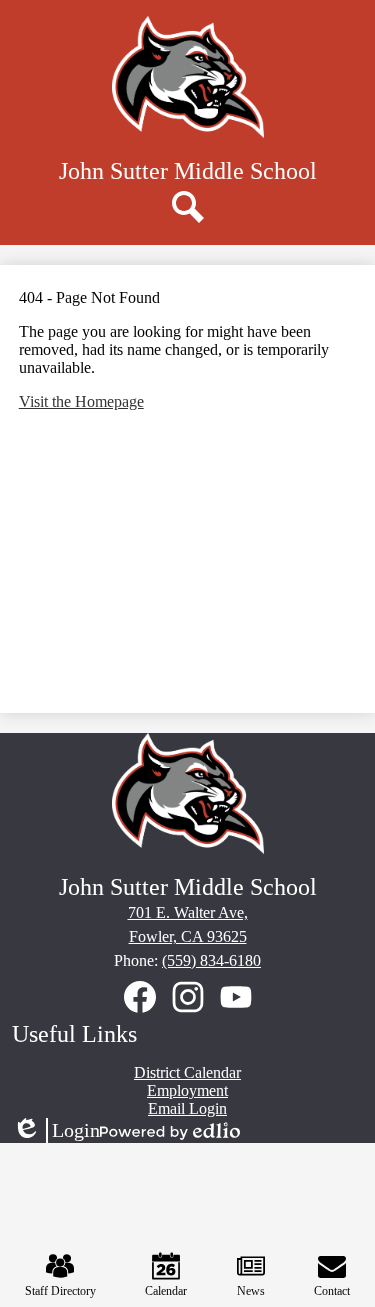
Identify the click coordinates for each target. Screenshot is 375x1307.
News (251, 1291)
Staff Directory (60, 1291)
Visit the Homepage (81, 401)
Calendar (166, 1291)
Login (56, 1131)
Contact (332, 1291)
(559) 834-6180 (211, 960)
